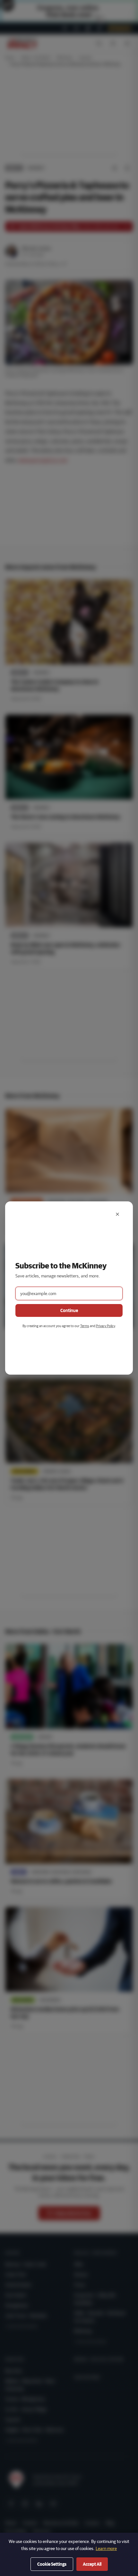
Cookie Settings (52, 2564)
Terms (85, 1326)
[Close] (117, 1214)
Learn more (106, 2548)
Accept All (92, 2564)
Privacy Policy (105, 1326)
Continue (69, 1310)
